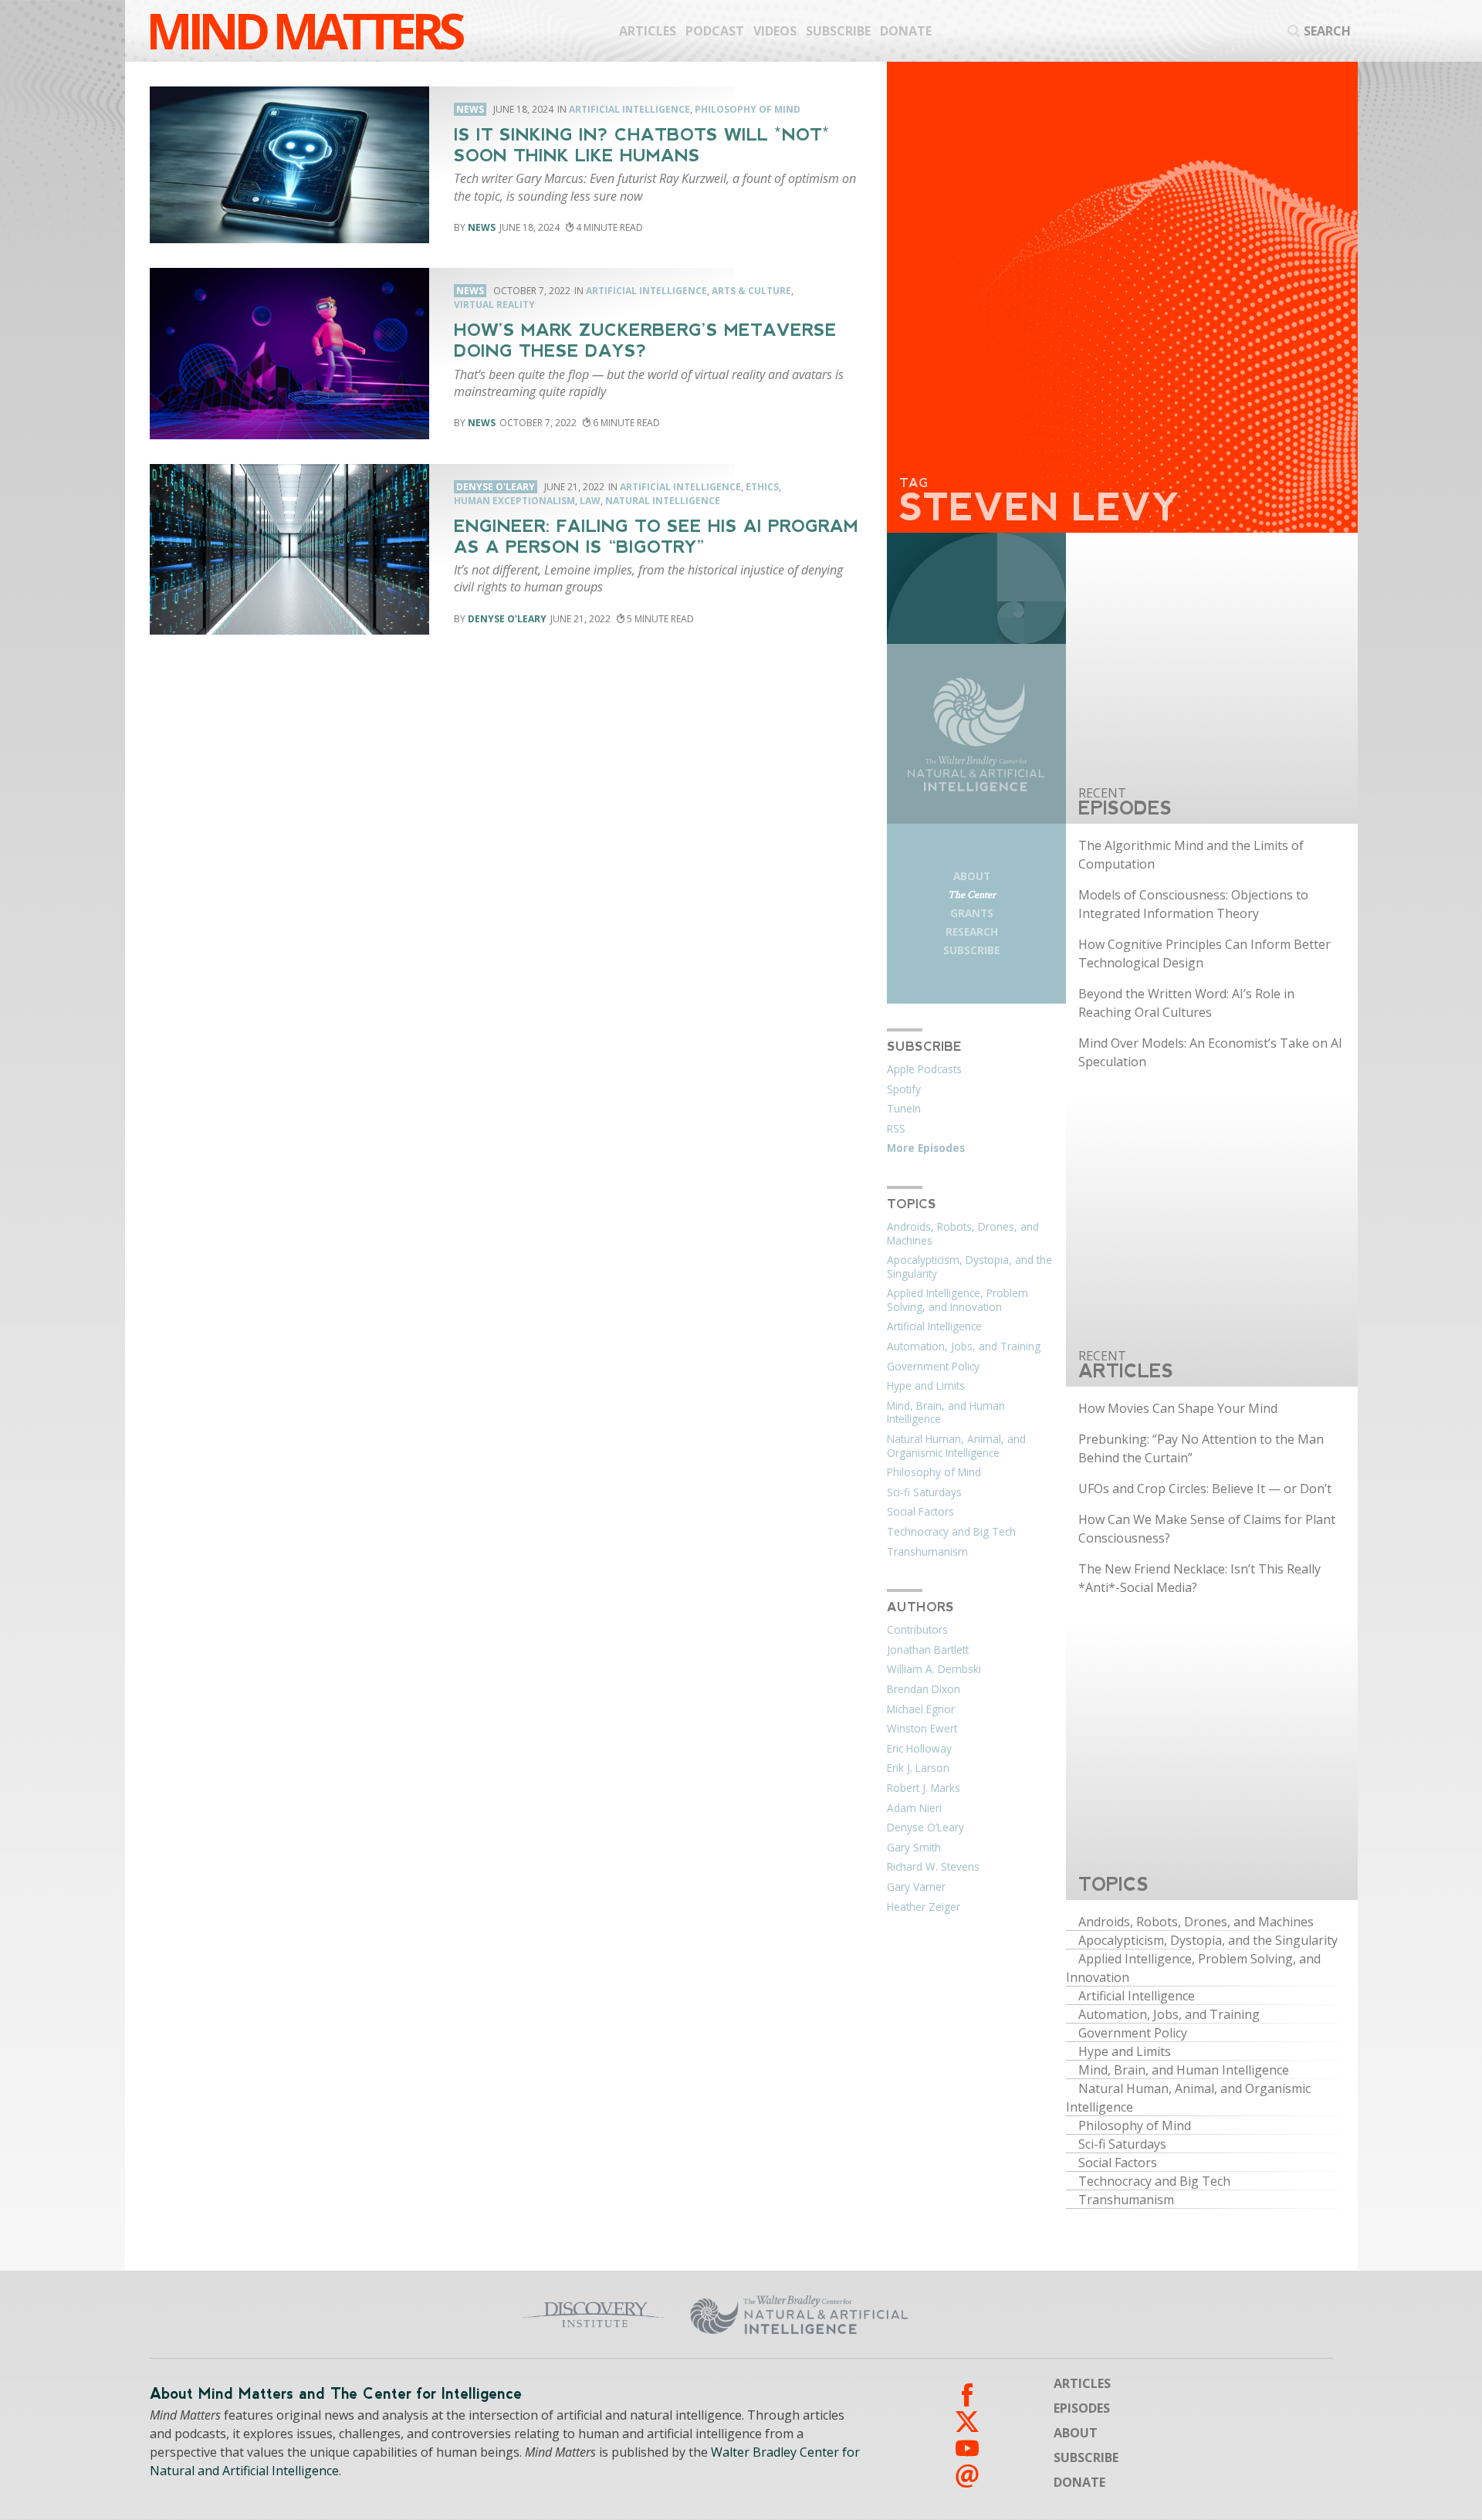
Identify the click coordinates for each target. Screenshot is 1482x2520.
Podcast (715, 31)
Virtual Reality (494, 305)
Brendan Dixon (924, 1689)
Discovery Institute (473, 2315)
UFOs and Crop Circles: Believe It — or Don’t (1205, 1489)
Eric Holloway (919, 1749)
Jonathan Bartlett (928, 1650)
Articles (648, 31)
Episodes (1082, 2408)
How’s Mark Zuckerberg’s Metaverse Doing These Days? (645, 340)
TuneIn (904, 1109)
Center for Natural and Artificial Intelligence (950, 2315)
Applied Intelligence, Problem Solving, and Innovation (958, 1300)
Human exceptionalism (514, 501)
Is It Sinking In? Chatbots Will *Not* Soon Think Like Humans (642, 145)
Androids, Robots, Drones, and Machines (963, 1234)
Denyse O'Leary (507, 619)
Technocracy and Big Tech (951, 1532)
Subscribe (838, 31)
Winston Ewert (922, 1729)
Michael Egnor (921, 1709)
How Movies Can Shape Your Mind (1178, 1408)
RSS (896, 1129)
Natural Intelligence (663, 501)
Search (1327, 31)
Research (972, 931)
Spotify (904, 1089)
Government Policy (933, 1367)
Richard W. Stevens (933, 1867)
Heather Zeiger (924, 1907)
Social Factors (920, 1512)
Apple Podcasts (924, 1069)
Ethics (762, 487)
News (482, 227)
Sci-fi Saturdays (924, 1492)
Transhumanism (927, 1552)
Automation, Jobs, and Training (964, 1346)
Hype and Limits (926, 1386)
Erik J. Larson (918, 1768)
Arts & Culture (751, 291)
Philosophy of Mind (748, 109)
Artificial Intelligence (629, 109)
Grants (972, 913)
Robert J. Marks (924, 1788)
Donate (906, 31)
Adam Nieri (914, 1808)
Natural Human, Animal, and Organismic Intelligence (956, 1446)
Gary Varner (916, 1887)
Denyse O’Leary (925, 1827)
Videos (775, 31)
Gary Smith (914, 1848)
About (972, 876)
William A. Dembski (934, 1669)
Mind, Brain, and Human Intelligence (946, 1413)
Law (590, 501)
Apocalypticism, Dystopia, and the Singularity (969, 1267)
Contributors (917, 1630)
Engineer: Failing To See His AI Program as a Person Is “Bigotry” (656, 537)
